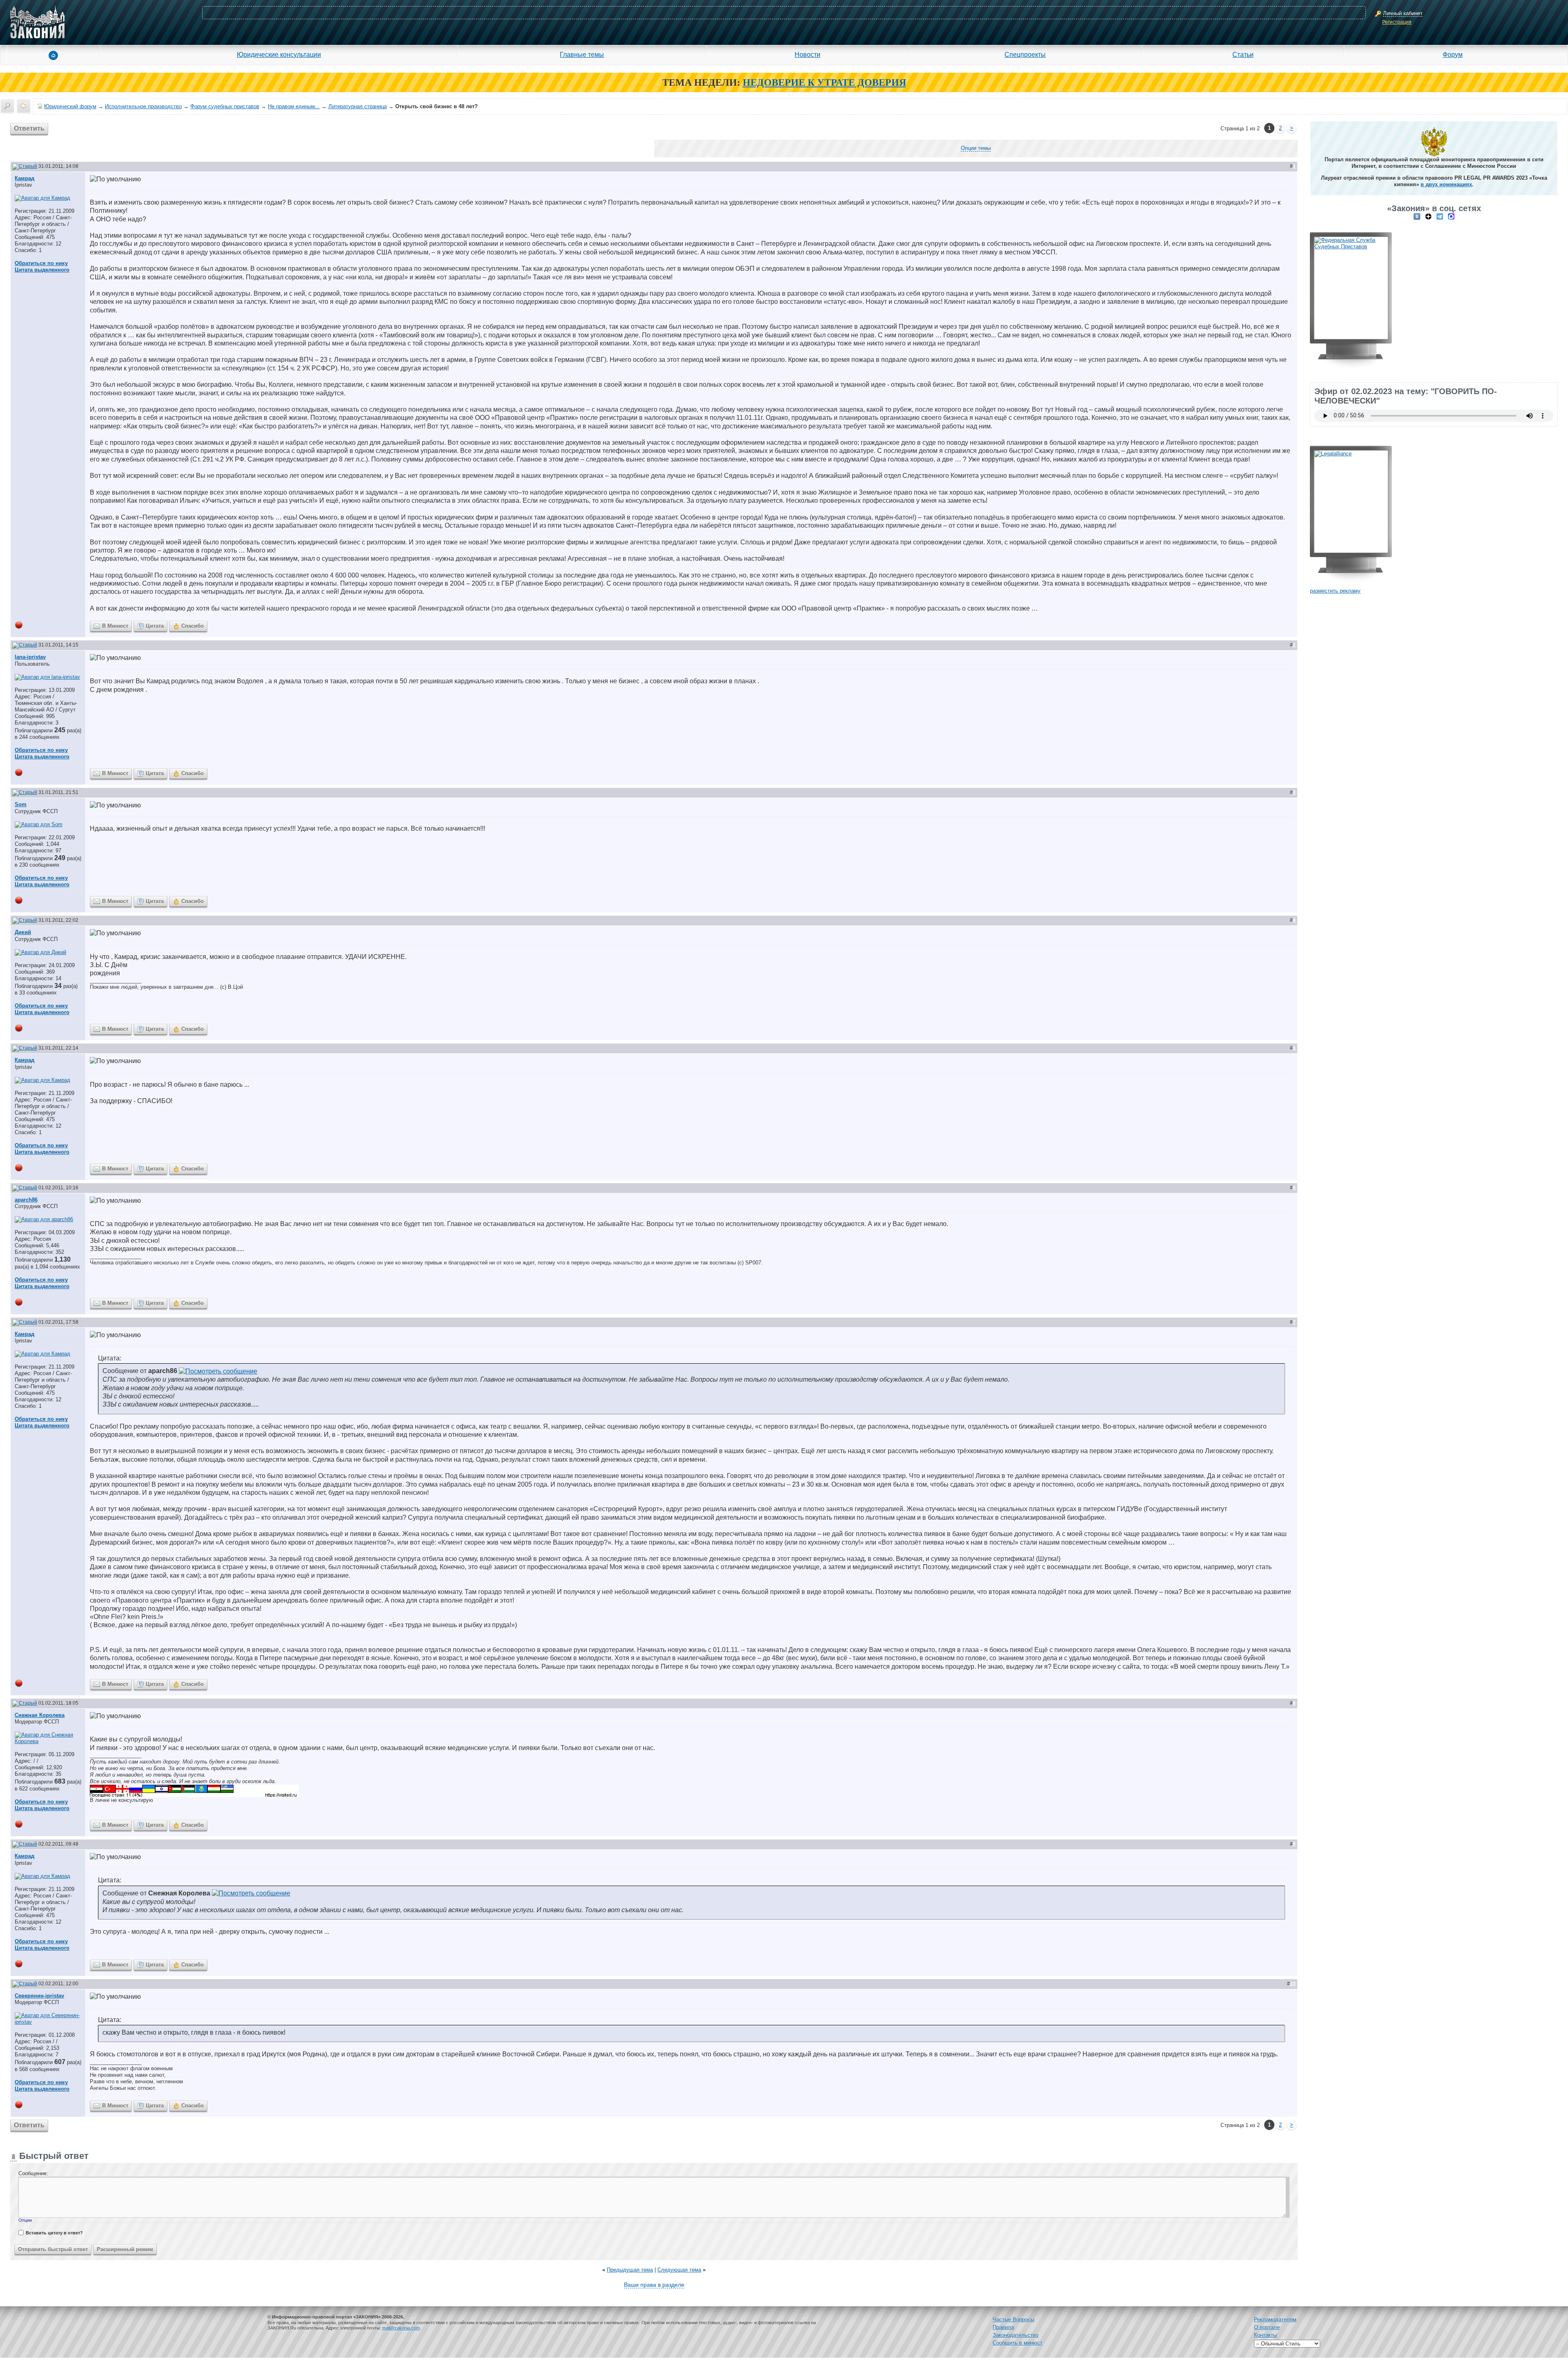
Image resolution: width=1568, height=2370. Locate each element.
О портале (1267, 2327)
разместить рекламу (1335, 591)
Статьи (1243, 54)
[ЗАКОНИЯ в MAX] (1451, 216)
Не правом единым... (294, 106)
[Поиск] (7, 106)
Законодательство (1016, 2335)
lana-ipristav (30, 657)
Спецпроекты (1025, 54)
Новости (807, 54)
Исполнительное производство (143, 106)
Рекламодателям (1275, 2320)
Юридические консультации (279, 54)
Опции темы (976, 148)
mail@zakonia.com (401, 2328)
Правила (1003, 2327)
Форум (1453, 54)
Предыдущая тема (630, 2270)
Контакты (1265, 2335)
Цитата (155, 626)
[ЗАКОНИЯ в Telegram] (1440, 216)
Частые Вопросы (1013, 2320)
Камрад (24, 178)
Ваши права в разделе (654, 2285)
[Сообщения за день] (24, 106)
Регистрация (1397, 22)
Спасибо (193, 626)
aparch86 (26, 1200)
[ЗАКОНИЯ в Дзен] (1428, 216)
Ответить (29, 128)
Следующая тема (679, 2270)
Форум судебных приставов (225, 106)
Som (21, 804)
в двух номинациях (1446, 184)
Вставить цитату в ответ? (54, 2233)
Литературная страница (357, 106)
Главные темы (582, 54)
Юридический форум (70, 106)
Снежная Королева (40, 1715)
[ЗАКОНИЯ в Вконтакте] (1417, 216)
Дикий (23, 932)
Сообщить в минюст (1018, 2343)
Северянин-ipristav (39, 1996)
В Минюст (115, 626)
